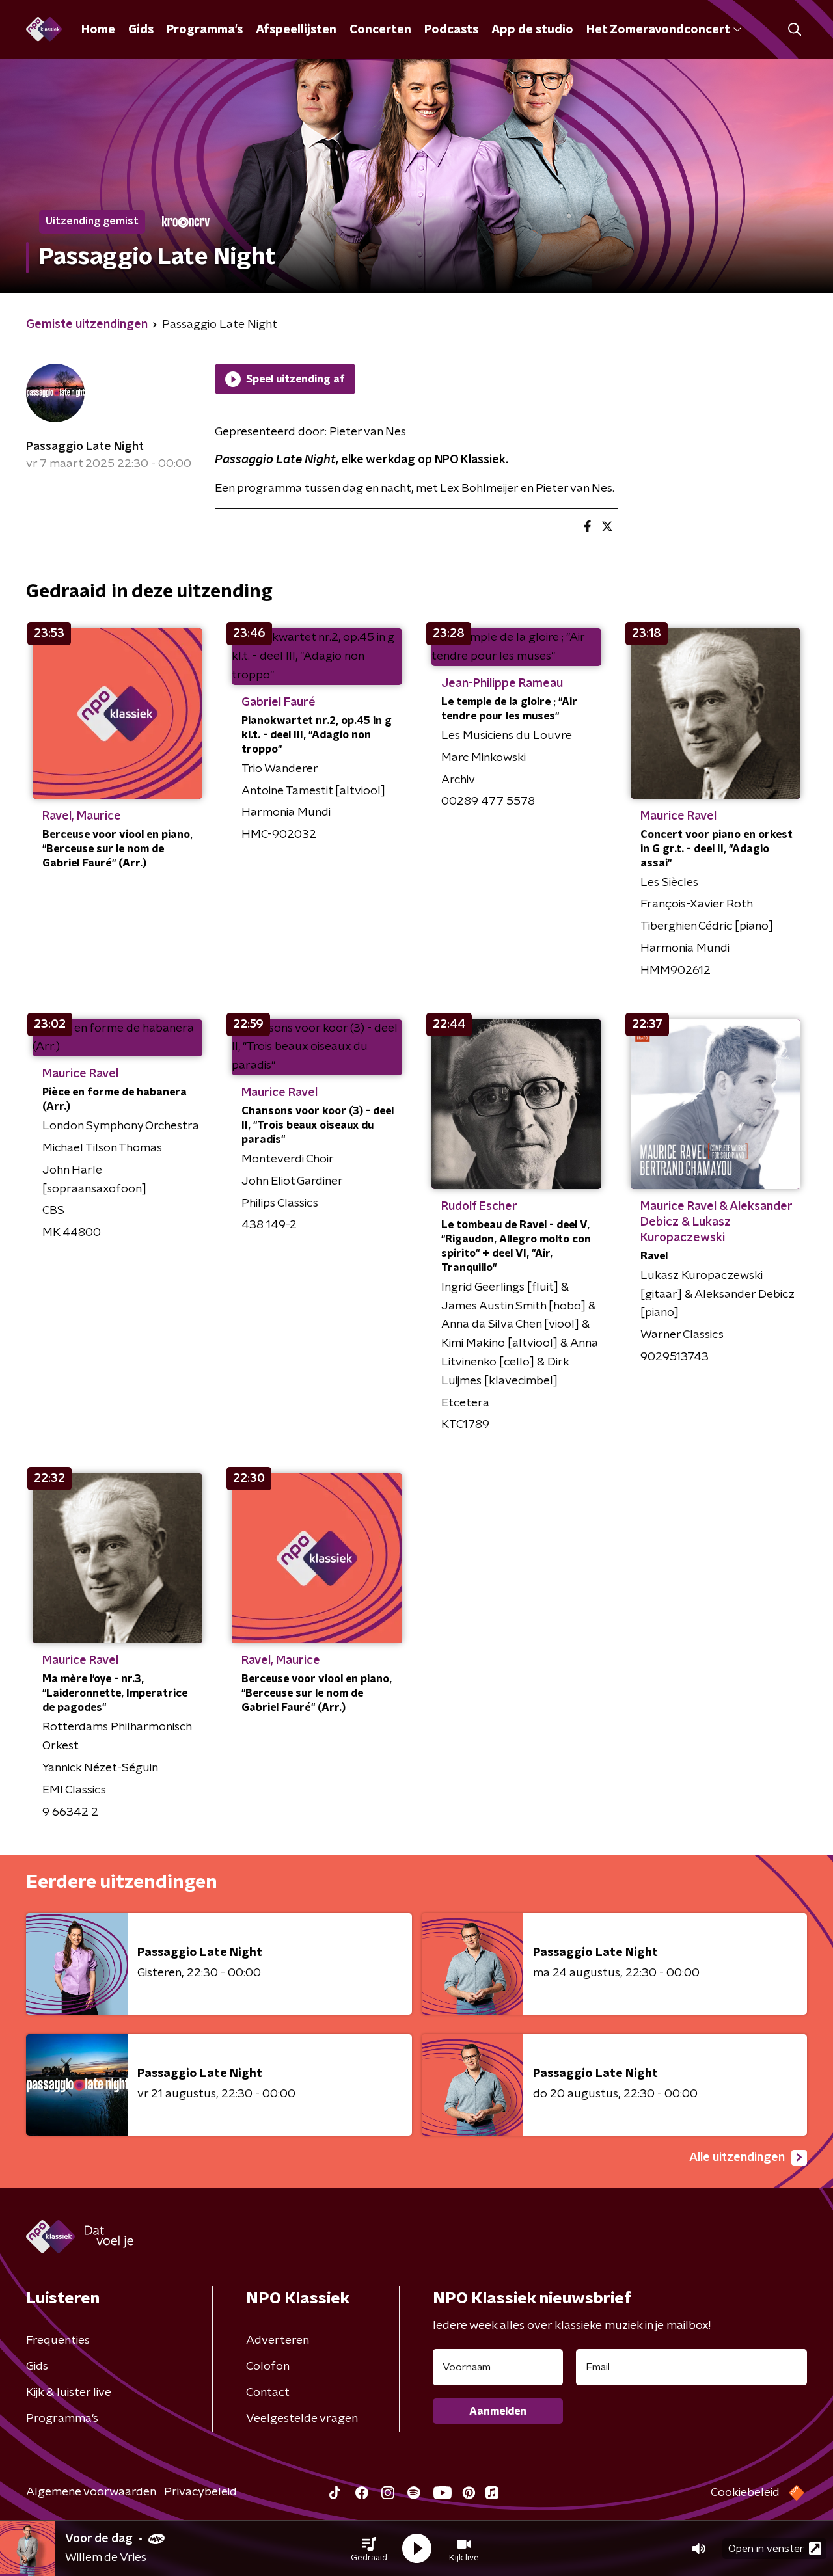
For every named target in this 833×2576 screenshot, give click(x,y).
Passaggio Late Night (85, 447)
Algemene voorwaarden (91, 2492)
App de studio (532, 30)
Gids (141, 30)
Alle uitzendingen (737, 2158)
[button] (369, 2549)
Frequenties (58, 2341)
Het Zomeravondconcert (658, 30)
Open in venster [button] (766, 2549)
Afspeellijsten (296, 30)
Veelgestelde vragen (302, 2419)
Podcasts (451, 30)
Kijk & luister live (69, 2393)
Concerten (380, 30)
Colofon (268, 2367)
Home (98, 30)
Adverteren (278, 2341)
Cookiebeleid (745, 2493)
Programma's (205, 30)
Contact (268, 2393)
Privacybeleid (200, 2492)
